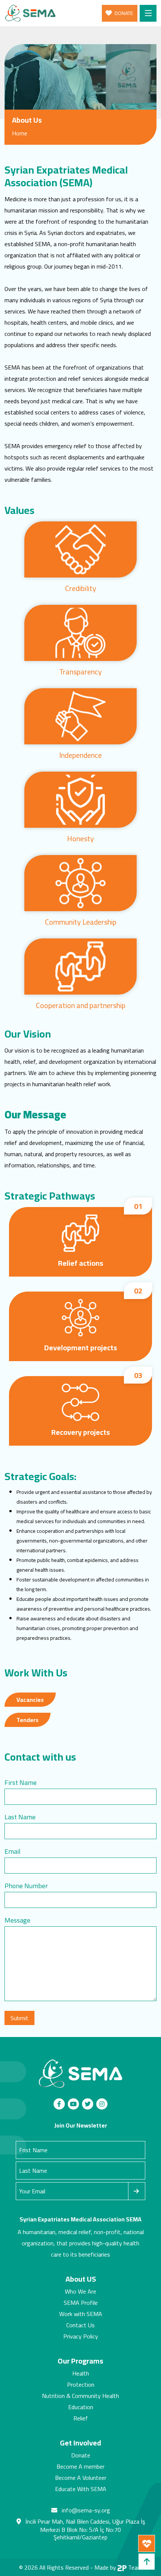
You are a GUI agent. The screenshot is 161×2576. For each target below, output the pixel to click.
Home (20, 133)
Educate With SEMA (81, 2489)
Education (81, 2407)
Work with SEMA (81, 2314)
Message (17, 1920)
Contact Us (80, 2325)
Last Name (20, 1817)
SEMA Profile (81, 2303)
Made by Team (118, 2567)
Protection (81, 2384)
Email (13, 1851)
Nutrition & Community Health (80, 2396)
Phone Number (26, 1886)
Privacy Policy (81, 2336)
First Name (21, 1782)
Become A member (80, 2466)
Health (81, 2373)
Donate (81, 2455)
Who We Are (80, 2291)
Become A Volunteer (81, 2478)
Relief (81, 2418)
